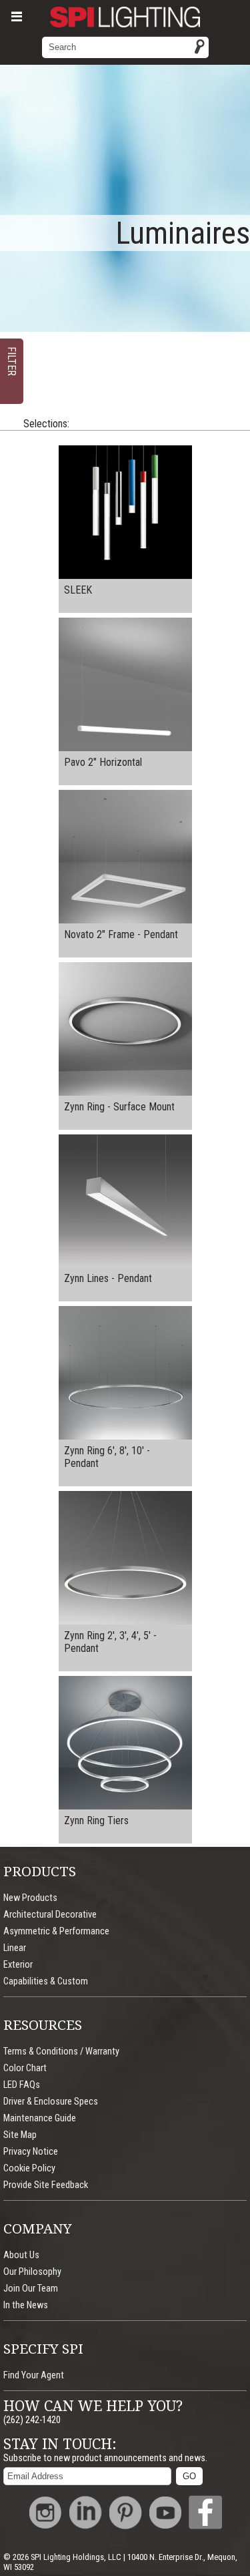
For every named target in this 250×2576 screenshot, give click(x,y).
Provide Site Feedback (46, 2185)
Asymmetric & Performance (56, 1931)
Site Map (20, 2135)
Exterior (18, 1965)
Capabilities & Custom (46, 1981)
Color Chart (25, 2068)
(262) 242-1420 (32, 2420)
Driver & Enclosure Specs (51, 2102)
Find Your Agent (34, 2375)
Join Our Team (31, 2289)
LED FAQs (22, 2085)
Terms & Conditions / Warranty (61, 2052)
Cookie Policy (29, 2168)
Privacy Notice (31, 2152)
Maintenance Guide (40, 2118)
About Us (21, 2255)
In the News (26, 2305)
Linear (15, 1948)
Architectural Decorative (50, 1915)
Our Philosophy (32, 2272)
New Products (30, 1898)
